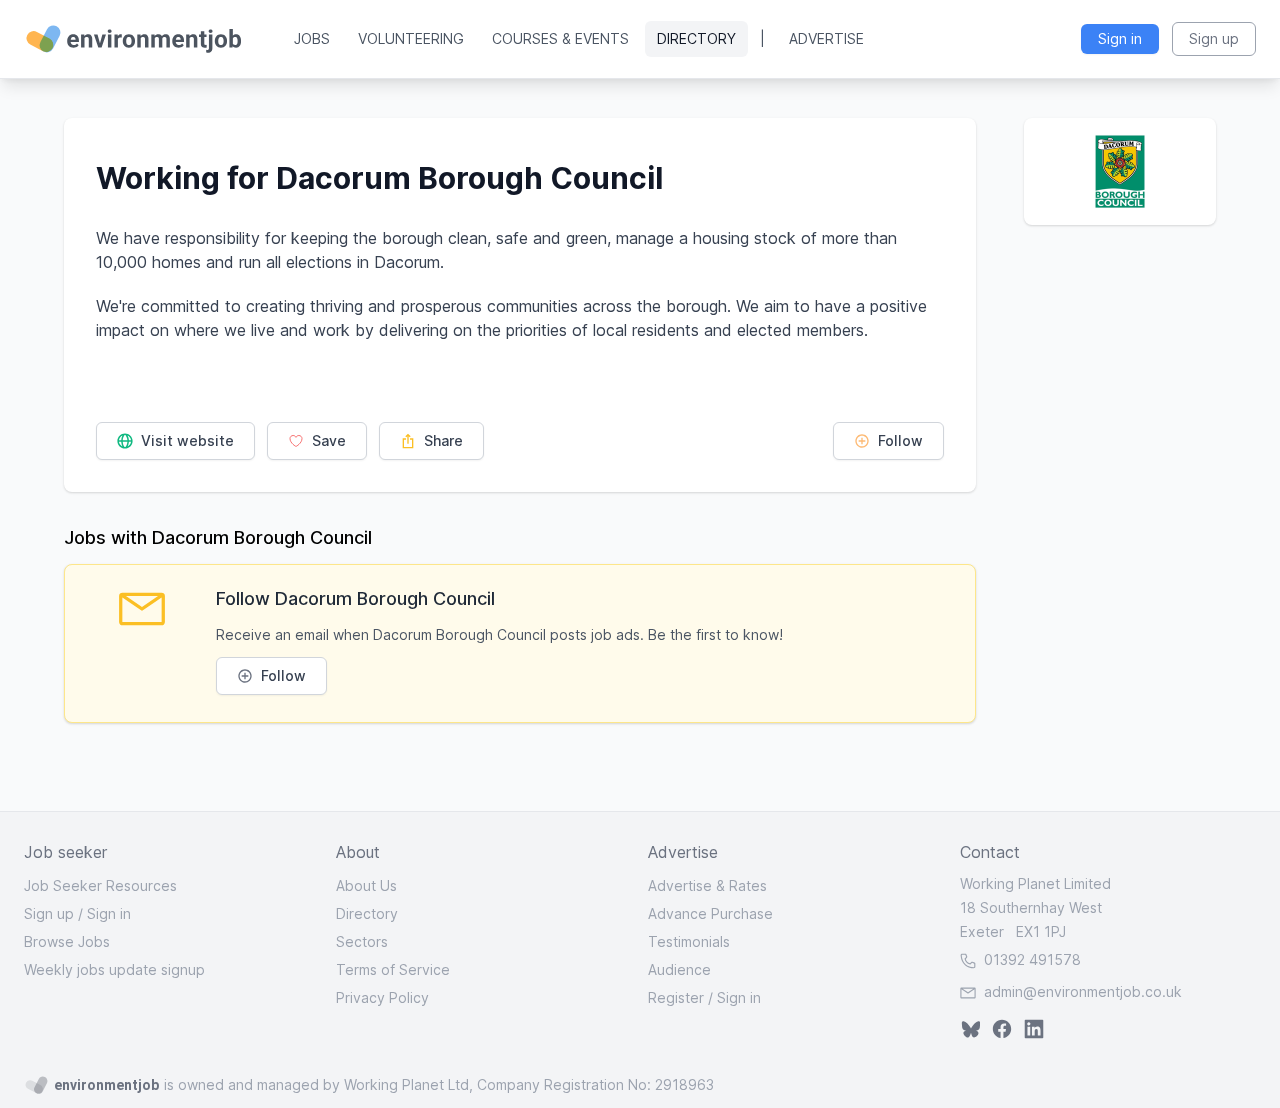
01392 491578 (1030, 959)
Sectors (362, 941)
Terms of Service (393, 969)
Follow (898, 440)
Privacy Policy (382, 997)
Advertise (826, 38)
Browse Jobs (67, 941)
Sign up (49, 913)
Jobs (312, 38)
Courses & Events (560, 38)
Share (441, 440)
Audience (679, 969)
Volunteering (411, 38)
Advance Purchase (710, 913)
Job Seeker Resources (100, 885)
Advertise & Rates (707, 885)
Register (676, 997)
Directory (696, 38)
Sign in (109, 913)
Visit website (185, 440)
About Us (366, 885)
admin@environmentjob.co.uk (1083, 991)
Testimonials (689, 941)
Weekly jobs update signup (114, 969)
